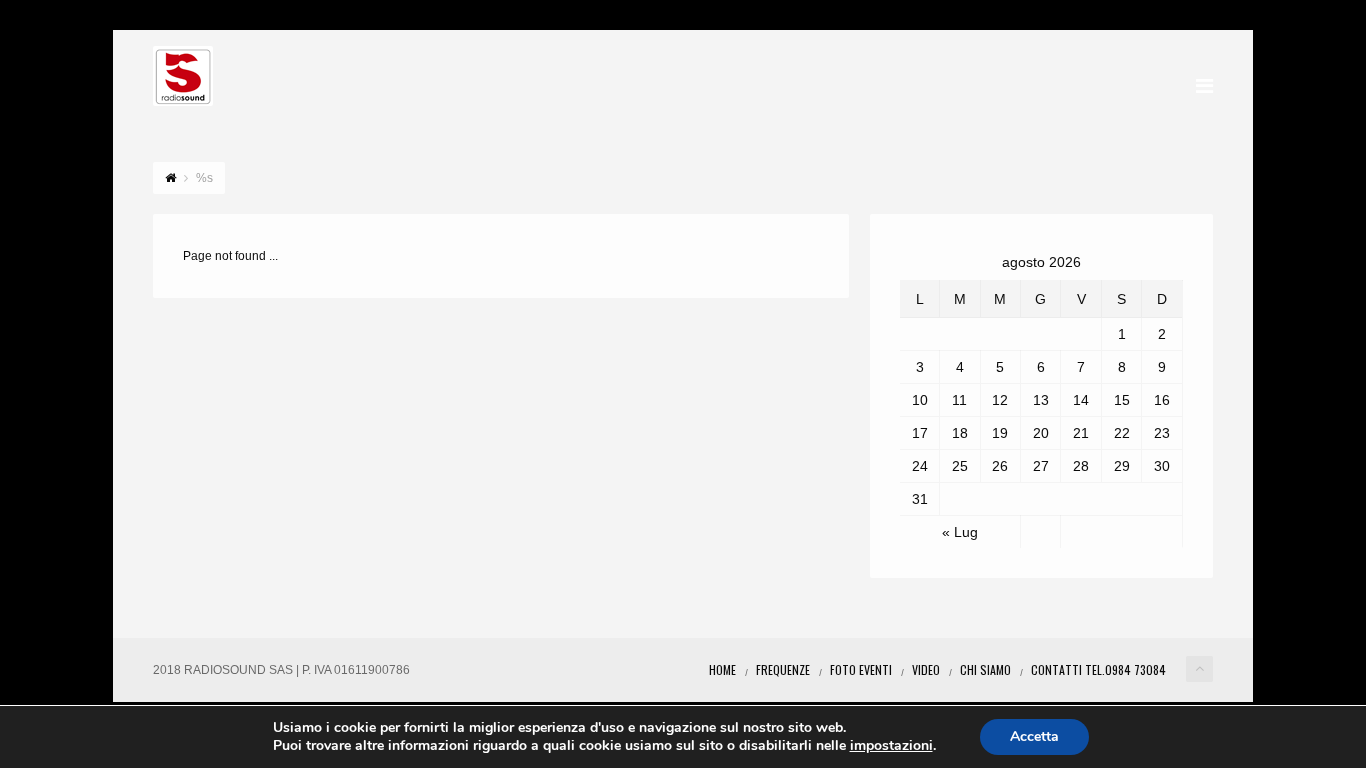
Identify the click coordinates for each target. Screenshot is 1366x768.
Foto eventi (861, 669)
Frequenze (783, 669)
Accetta (1034, 736)
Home (722, 669)
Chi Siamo (985, 669)
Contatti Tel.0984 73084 (1098, 669)
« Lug (960, 532)
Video (926, 669)
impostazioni (891, 746)
